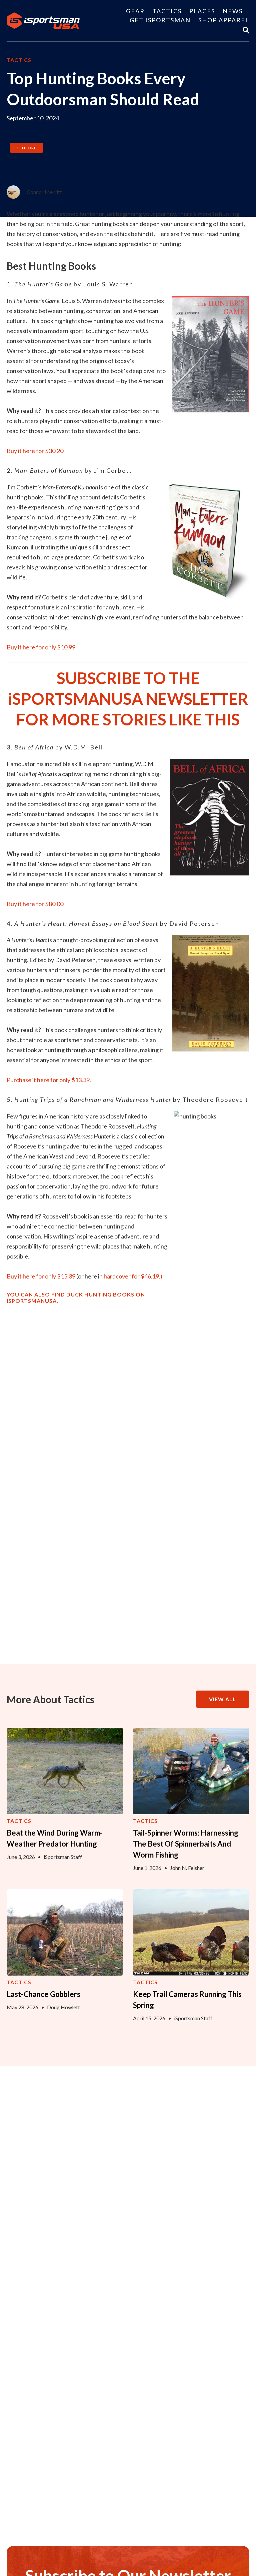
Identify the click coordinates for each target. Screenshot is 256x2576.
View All (222, 1699)
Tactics (167, 11)
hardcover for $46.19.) (133, 1276)
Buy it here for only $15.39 (41, 1276)
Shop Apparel (224, 20)
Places (202, 11)
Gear (135, 11)
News (233, 11)
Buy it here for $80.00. (36, 904)
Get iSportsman (160, 20)
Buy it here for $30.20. (36, 451)
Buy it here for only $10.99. (42, 647)
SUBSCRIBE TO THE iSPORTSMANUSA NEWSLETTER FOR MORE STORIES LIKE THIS (128, 699)
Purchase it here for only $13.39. (49, 1080)
